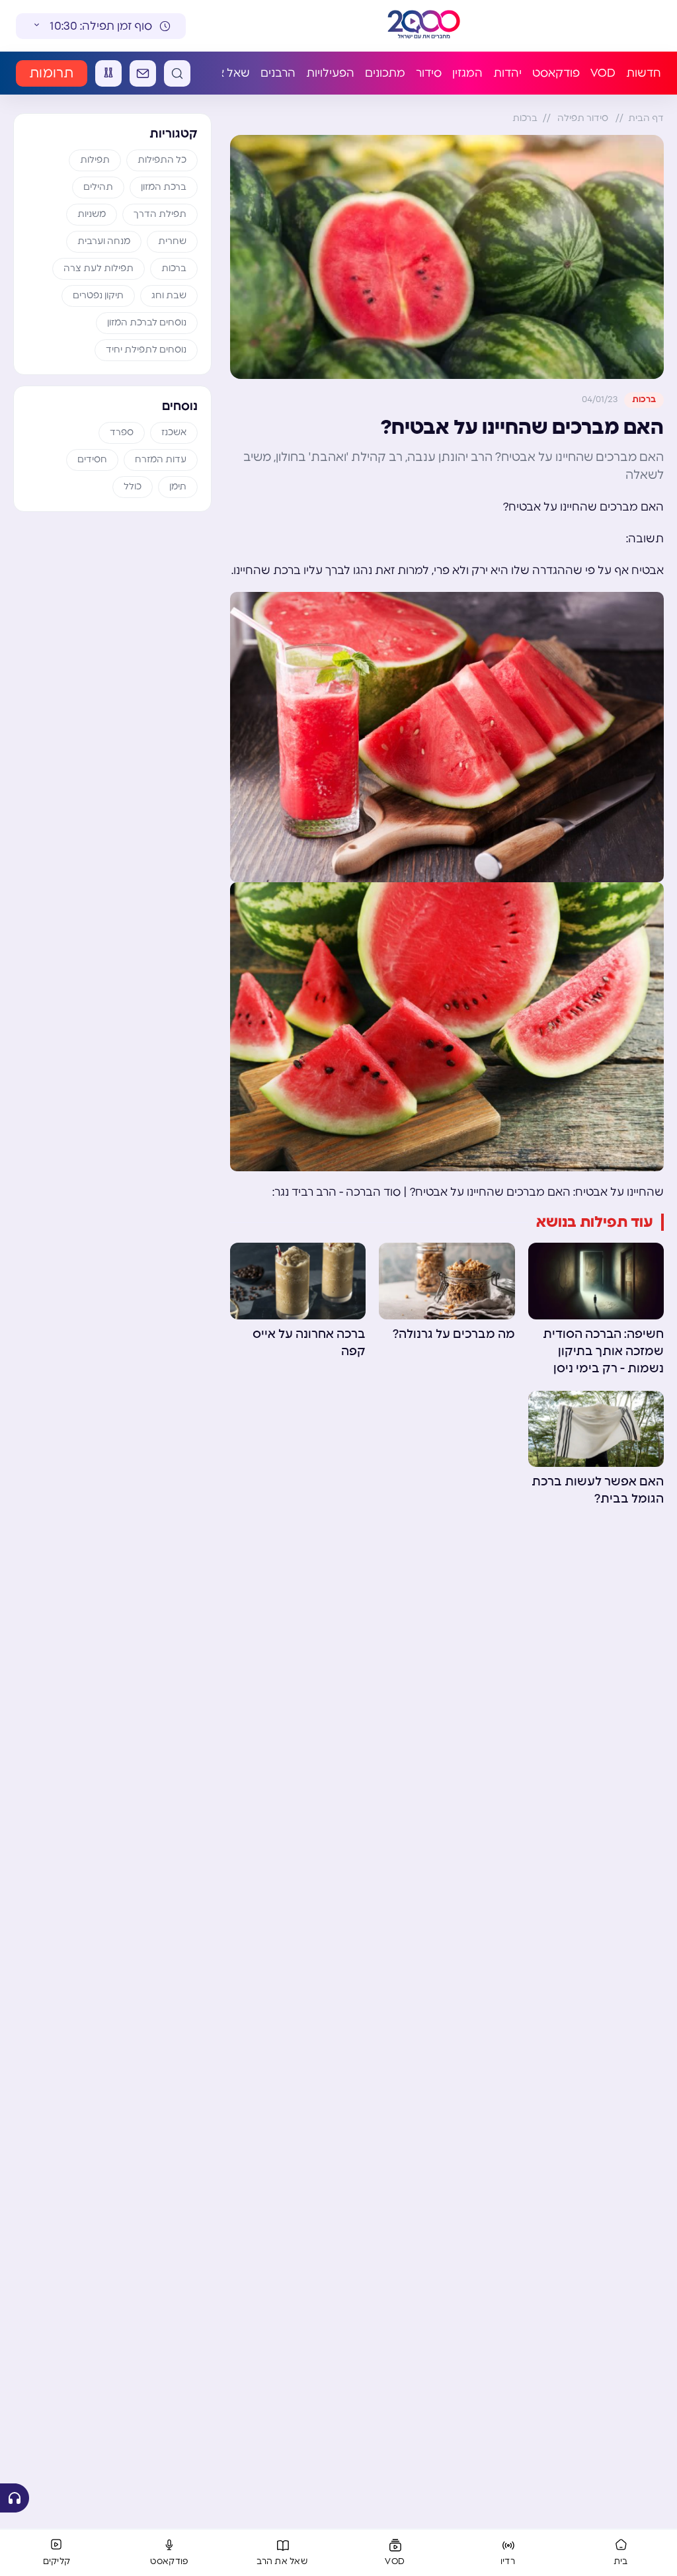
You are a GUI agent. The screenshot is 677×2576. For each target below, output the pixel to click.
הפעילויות (330, 73)
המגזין (467, 73)
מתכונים (385, 73)
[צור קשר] (143, 73)
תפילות (95, 160)
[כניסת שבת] (108, 73)
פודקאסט (556, 73)
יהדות (507, 73)
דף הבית (646, 118)
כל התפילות (162, 160)
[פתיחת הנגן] (15, 2498)
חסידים (92, 460)
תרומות (52, 73)
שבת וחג (169, 296)
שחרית (172, 241)
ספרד (122, 433)
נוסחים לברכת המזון (147, 323)
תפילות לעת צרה (99, 269)
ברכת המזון (164, 187)
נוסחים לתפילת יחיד (146, 350)
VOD (603, 73)
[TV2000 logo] (413, 26)
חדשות (644, 73)
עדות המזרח (161, 460)
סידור (429, 73)
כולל (133, 487)
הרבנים (278, 73)
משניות (92, 214)
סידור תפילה (583, 118)
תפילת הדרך (160, 214)
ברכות (174, 269)
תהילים (98, 187)
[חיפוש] (177, 73)
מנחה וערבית (104, 241)
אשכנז (174, 433)
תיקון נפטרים (98, 296)
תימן (178, 487)
